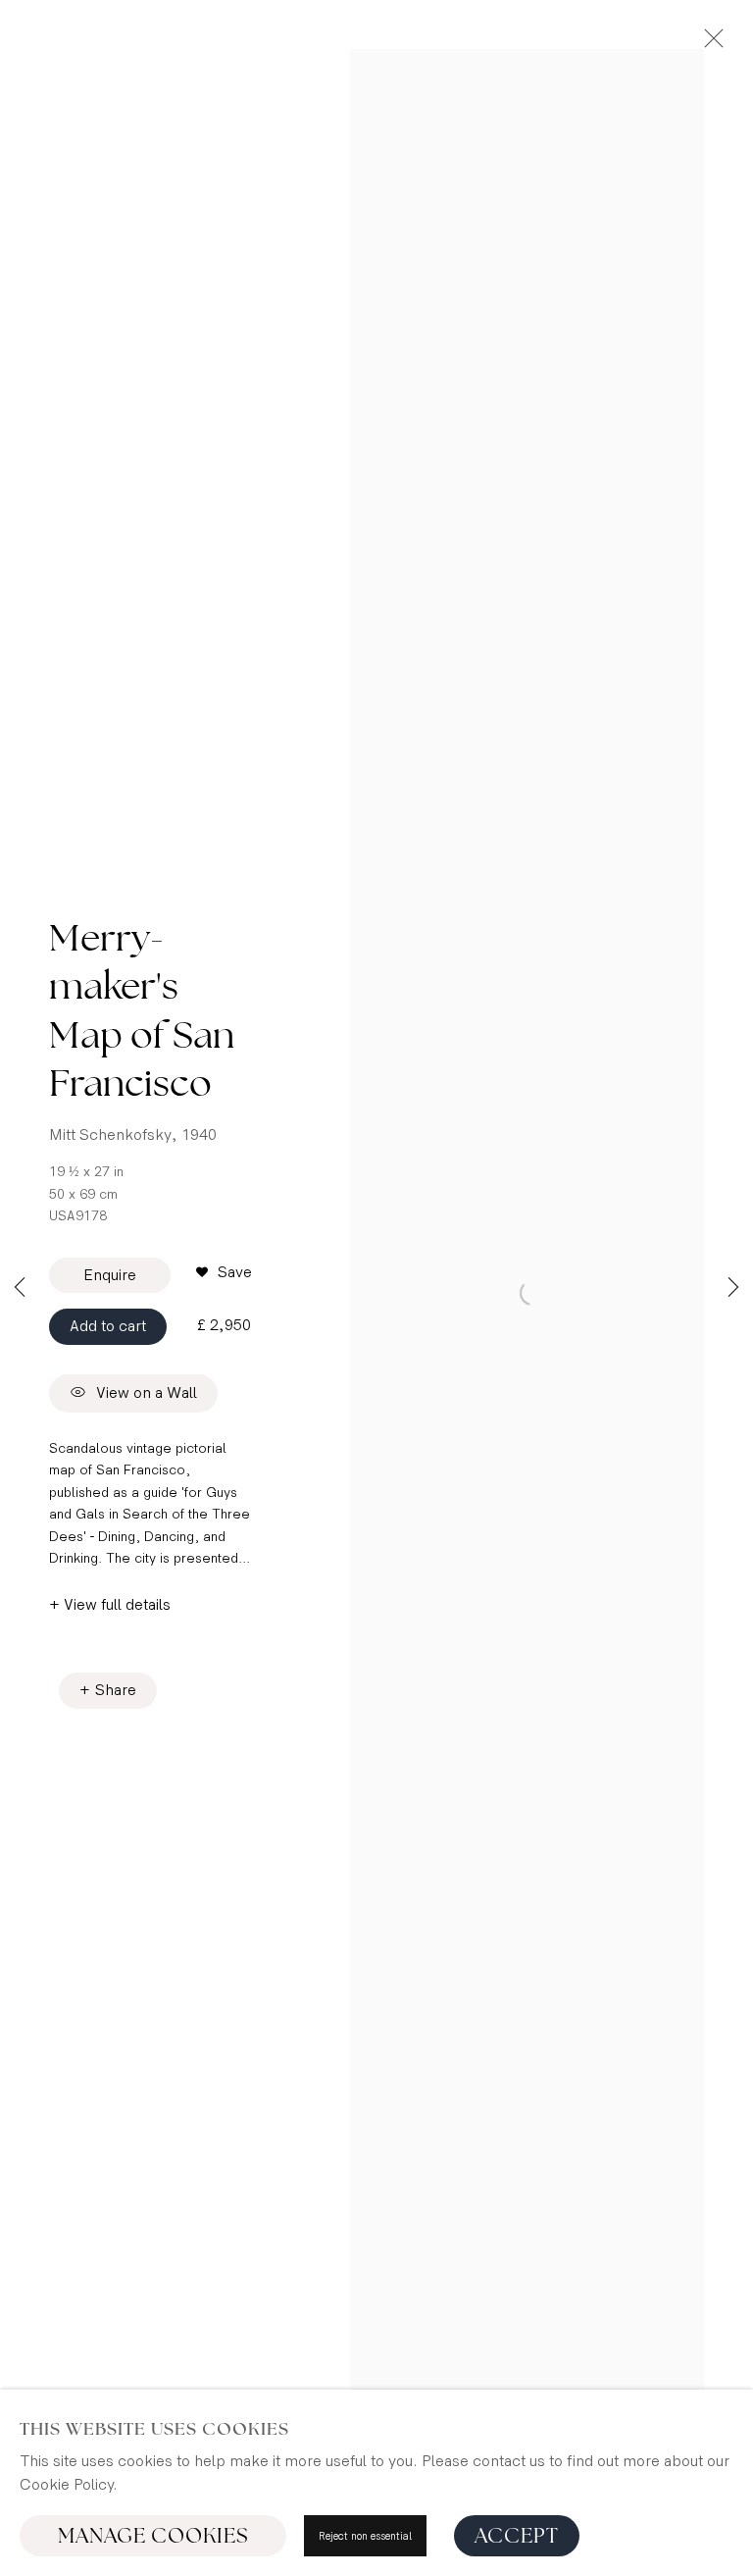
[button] (224, 1273)
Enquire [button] (110, 1276)
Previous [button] (20, 1288)
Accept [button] (517, 2536)
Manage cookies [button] (153, 2536)
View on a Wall (147, 1394)
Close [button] (709, 44)
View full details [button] (117, 1605)
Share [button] (116, 1691)
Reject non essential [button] (365, 2536)
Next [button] (733, 1288)
